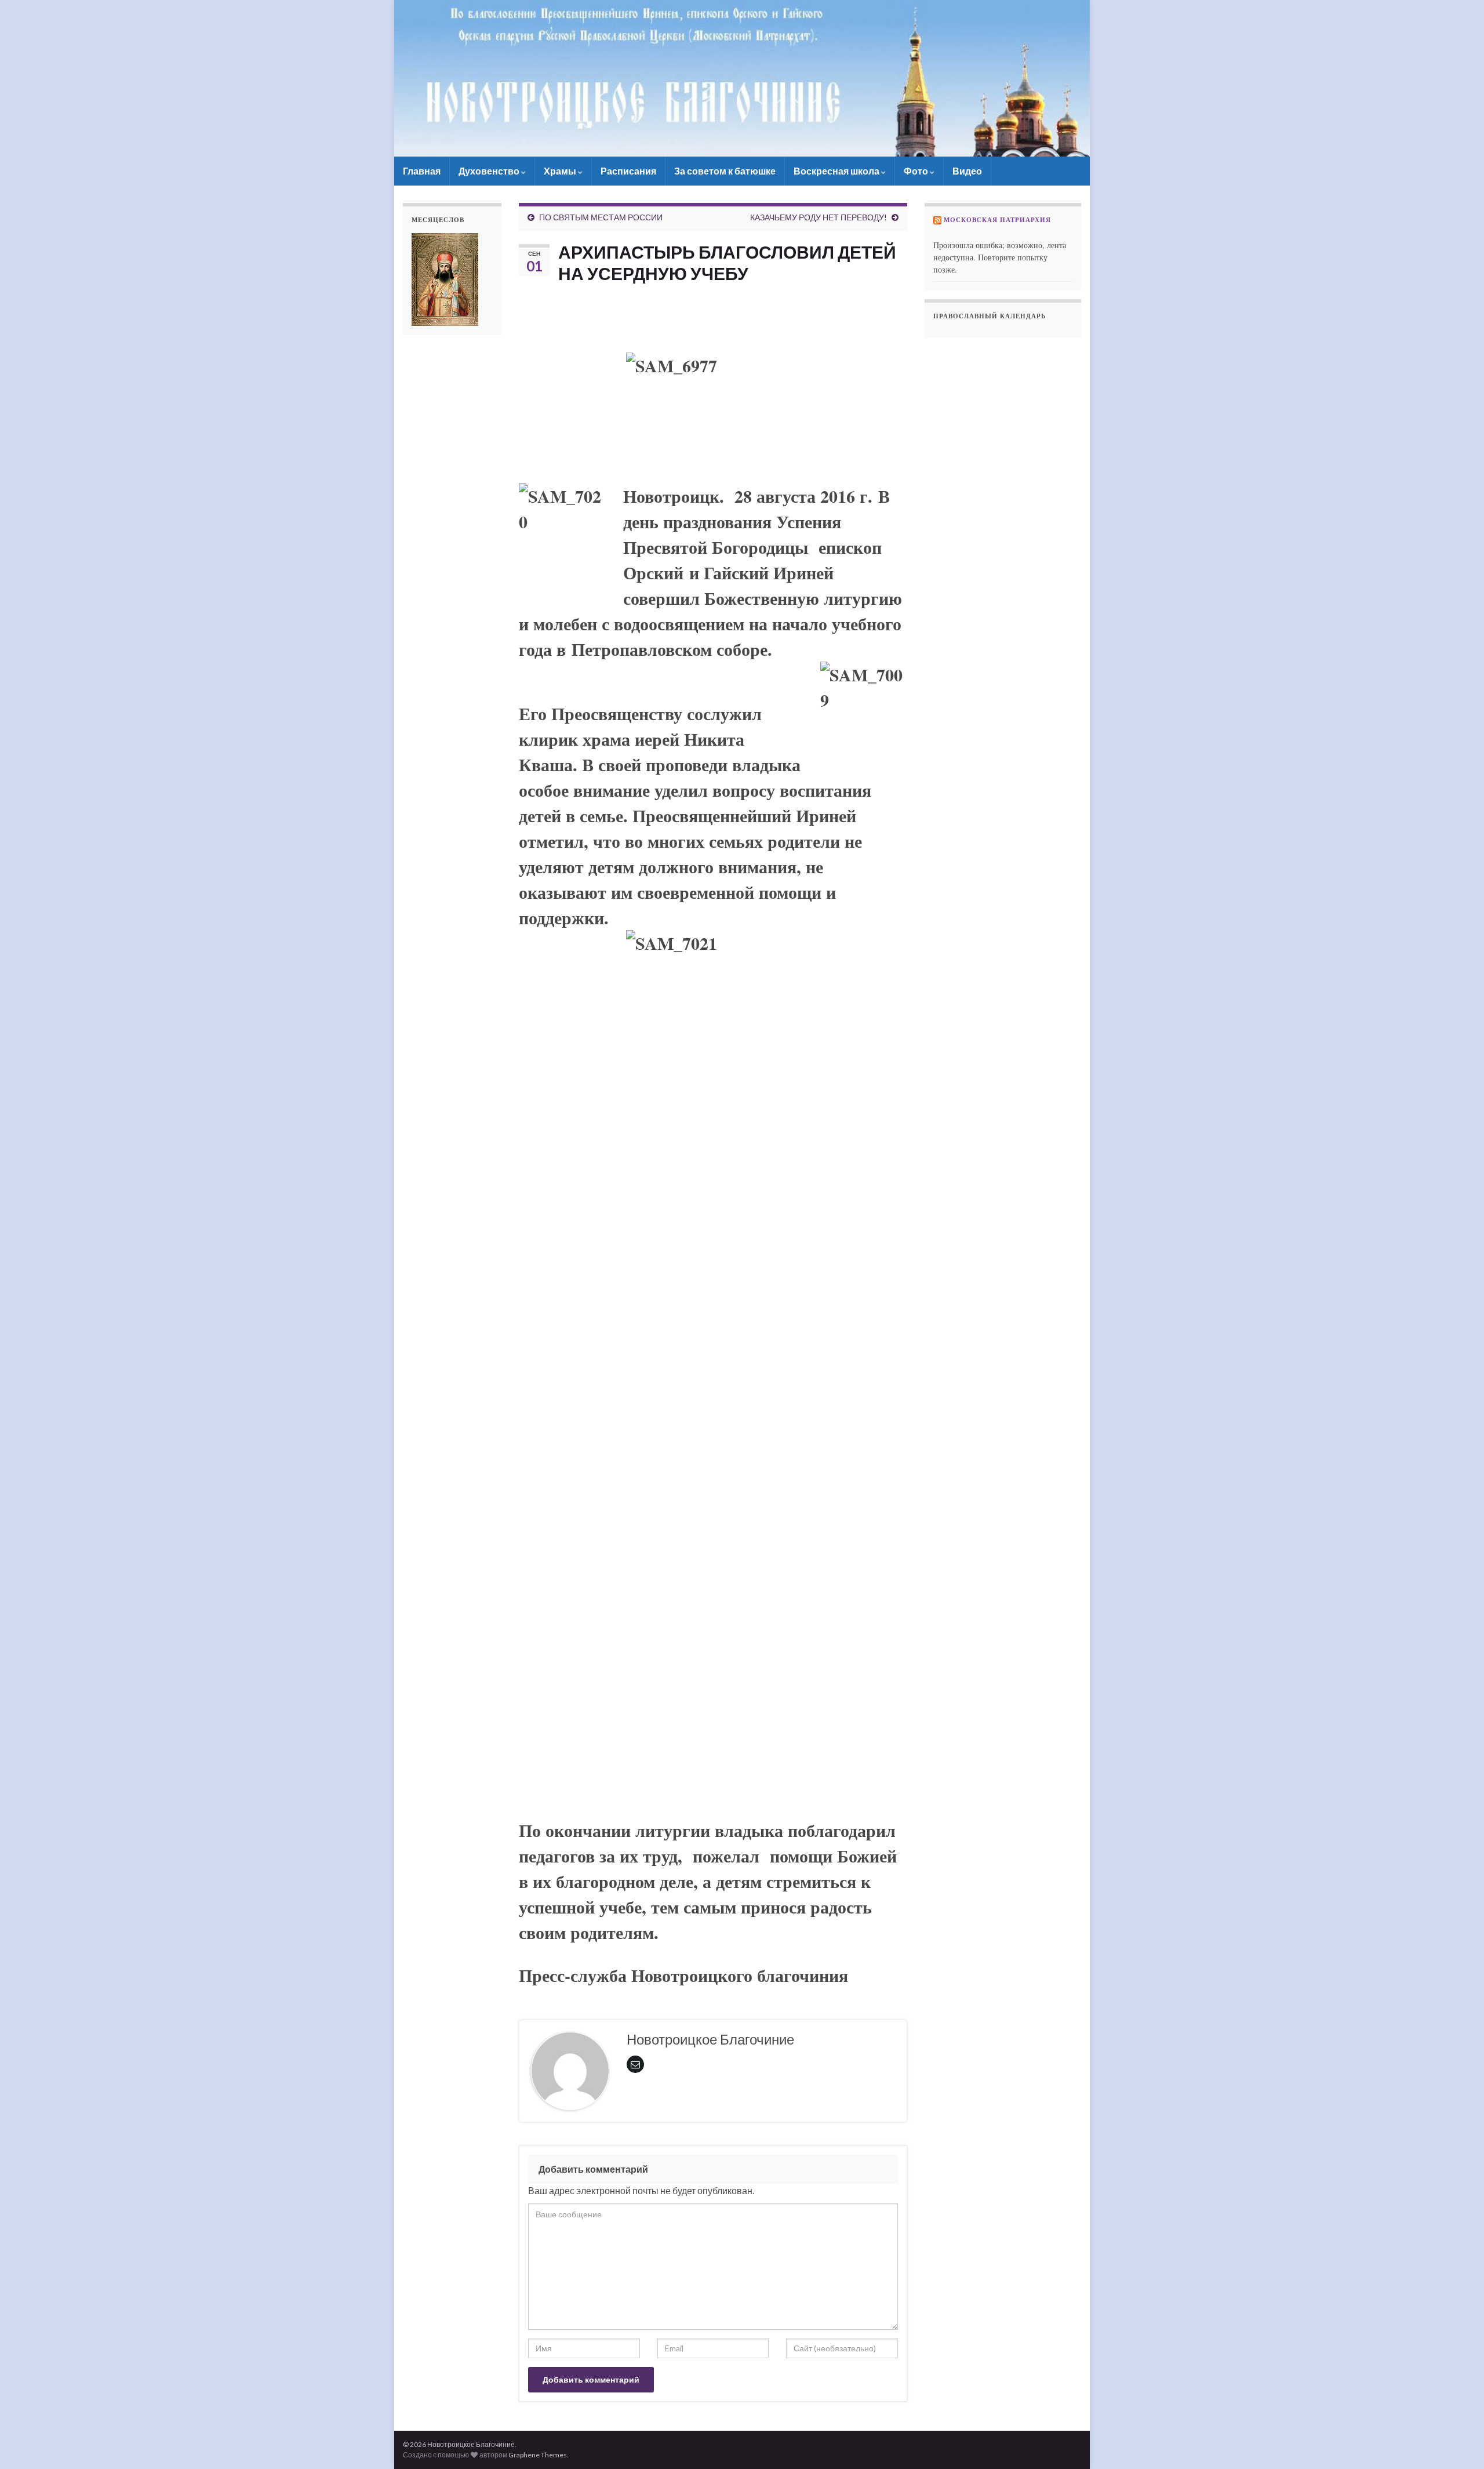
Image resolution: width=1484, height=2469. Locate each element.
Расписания (628, 171)
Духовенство (490, 171)
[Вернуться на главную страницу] (742, 78)
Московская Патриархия (997, 220)
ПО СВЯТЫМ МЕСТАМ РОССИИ (601, 217)
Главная (422, 171)
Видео (967, 171)
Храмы (561, 171)
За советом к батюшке (725, 171)
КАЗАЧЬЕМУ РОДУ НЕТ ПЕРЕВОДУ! (819, 217)
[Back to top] (1458, 2443)
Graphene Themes (538, 2455)
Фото (917, 171)
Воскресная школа (837, 171)
